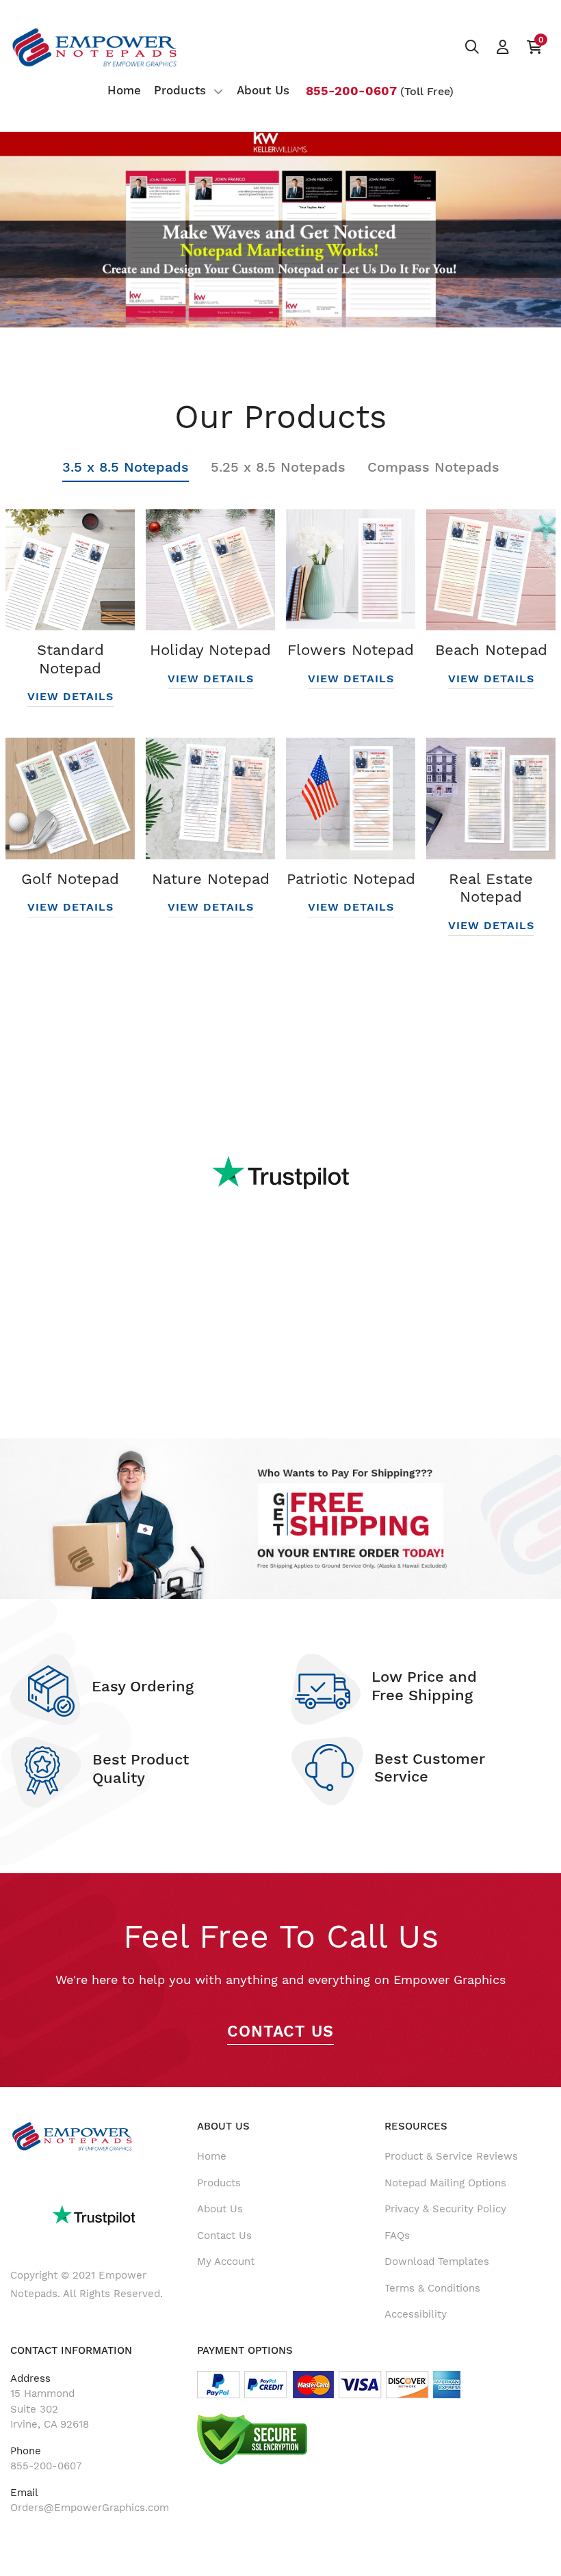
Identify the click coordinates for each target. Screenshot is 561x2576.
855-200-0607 (46, 2466)
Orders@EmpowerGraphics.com (90, 2508)
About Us (220, 2209)
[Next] (519, 225)
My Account (226, 2262)
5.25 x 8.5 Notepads (278, 467)
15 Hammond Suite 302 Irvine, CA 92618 (50, 2409)
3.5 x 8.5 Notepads (126, 467)
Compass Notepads (433, 467)
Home (212, 2156)
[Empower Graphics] (95, 48)
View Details (70, 696)
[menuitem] (124, 91)
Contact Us (280, 2031)
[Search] (472, 47)
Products (219, 2183)
